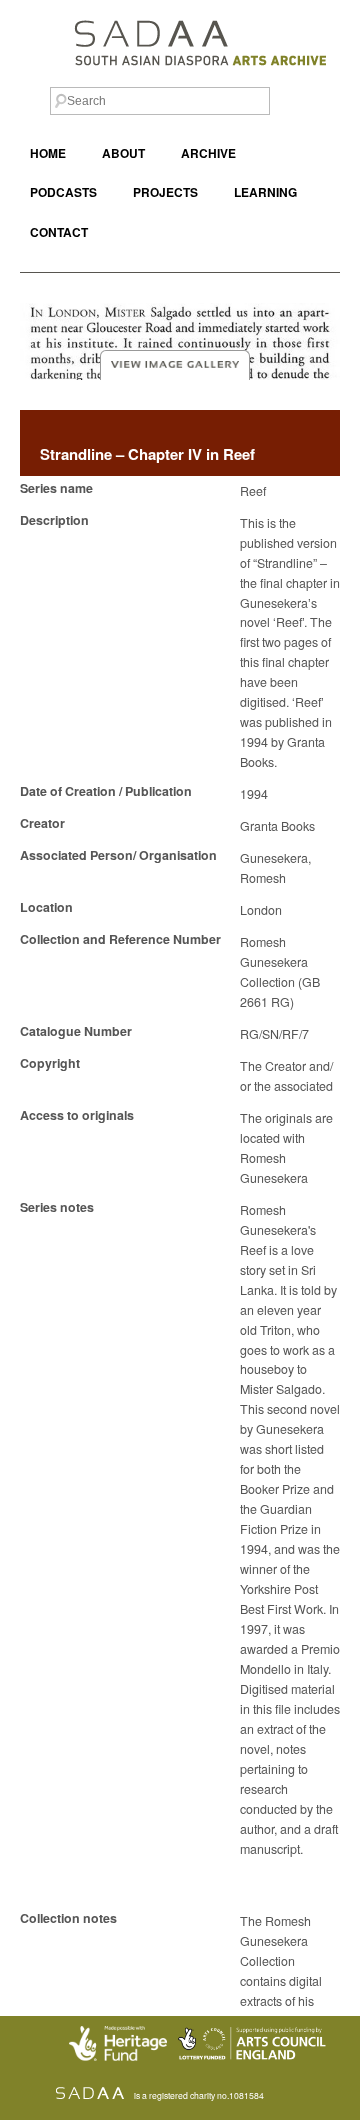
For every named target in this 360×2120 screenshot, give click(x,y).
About (123, 153)
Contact (59, 232)
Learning (265, 192)
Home (48, 153)
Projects (165, 192)
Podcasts (63, 192)
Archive (208, 153)
